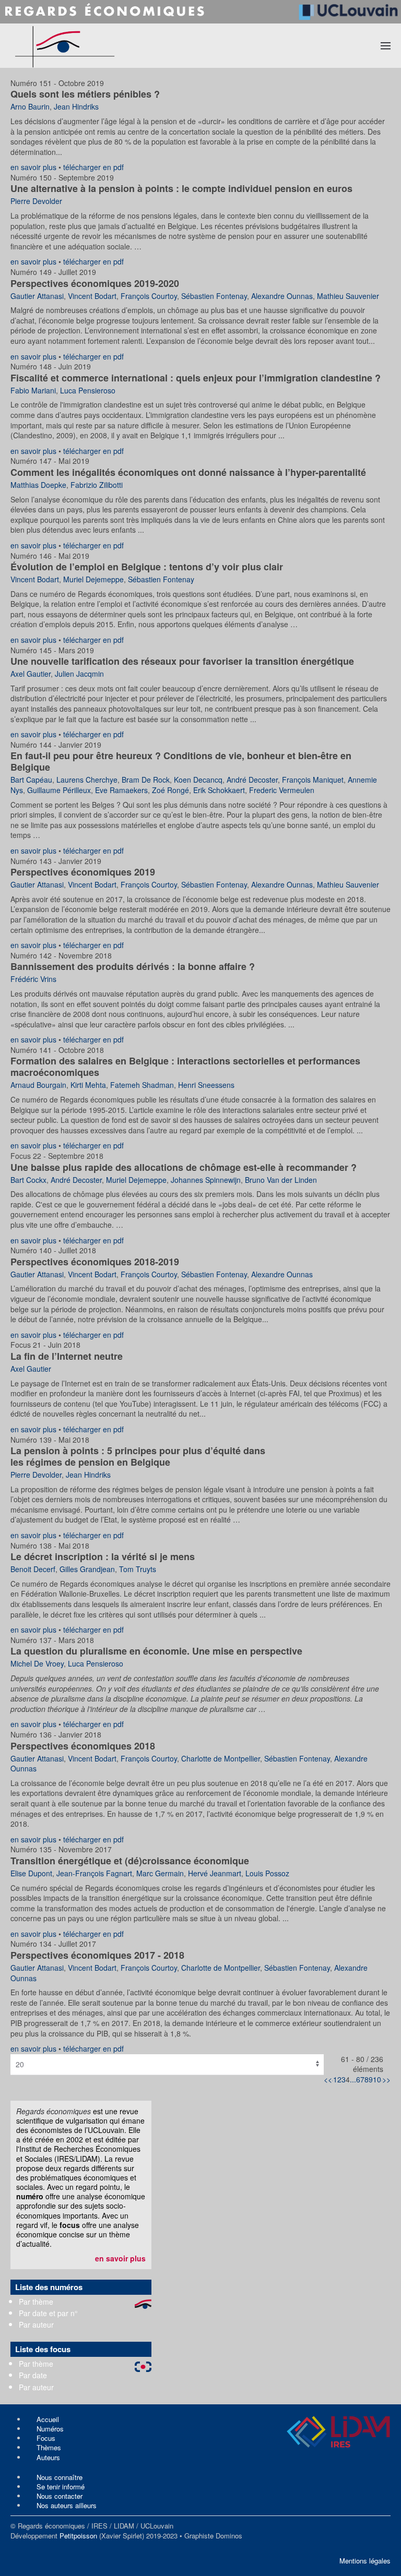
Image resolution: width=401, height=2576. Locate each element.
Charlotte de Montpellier (221, 1758)
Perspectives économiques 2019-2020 (95, 283)
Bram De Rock (146, 780)
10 (377, 2079)
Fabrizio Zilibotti (97, 485)
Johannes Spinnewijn (206, 1180)
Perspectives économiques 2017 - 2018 (97, 1955)
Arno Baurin (30, 106)
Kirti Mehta (88, 1085)
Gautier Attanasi (37, 296)
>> (386, 2079)
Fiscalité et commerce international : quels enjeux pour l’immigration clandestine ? (196, 378)
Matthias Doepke (38, 485)
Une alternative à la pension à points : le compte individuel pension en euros (181, 188)
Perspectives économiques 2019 (83, 872)
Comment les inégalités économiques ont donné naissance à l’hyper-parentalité (188, 472)
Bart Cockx (28, 1180)
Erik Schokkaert (219, 790)
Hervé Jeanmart (215, 1873)
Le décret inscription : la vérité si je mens (103, 1556)
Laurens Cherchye (87, 780)
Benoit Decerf (33, 1569)
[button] (386, 45)
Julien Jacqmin (79, 674)
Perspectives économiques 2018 (83, 1746)
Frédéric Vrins (33, 979)
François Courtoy (149, 296)
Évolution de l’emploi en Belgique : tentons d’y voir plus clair (147, 567)
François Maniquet (313, 780)
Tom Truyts (138, 1569)
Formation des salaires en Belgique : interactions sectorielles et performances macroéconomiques (185, 1067)
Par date (33, 2375)
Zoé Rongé (170, 790)
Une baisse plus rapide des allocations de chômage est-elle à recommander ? (184, 1167)
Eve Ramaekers (121, 790)
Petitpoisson (78, 2536)
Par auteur (36, 2325)
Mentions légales (365, 2561)
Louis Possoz (267, 1873)
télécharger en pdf (93, 167)
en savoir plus (33, 167)
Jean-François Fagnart (94, 1873)
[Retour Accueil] (103, 46)
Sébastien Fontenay (214, 296)
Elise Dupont (31, 1873)
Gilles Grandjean (87, 1569)
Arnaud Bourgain (38, 1085)
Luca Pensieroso (88, 390)
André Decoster (252, 780)
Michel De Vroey (37, 1663)
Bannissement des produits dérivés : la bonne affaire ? (133, 966)
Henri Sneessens (206, 1085)
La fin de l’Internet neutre (67, 1356)
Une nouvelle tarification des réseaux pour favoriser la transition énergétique (182, 661)
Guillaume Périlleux (59, 790)
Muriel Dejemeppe (93, 579)
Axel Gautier (31, 674)
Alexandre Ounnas (282, 296)
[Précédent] (333, 2079)
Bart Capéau (31, 780)
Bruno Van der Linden (281, 1180)
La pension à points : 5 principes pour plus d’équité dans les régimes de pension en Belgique (138, 1456)
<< (328, 2079)
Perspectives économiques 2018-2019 (95, 1262)
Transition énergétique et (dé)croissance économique (130, 1861)
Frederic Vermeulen (282, 790)
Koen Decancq (198, 780)
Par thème (36, 2302)
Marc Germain (160, 1873)
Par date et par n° (48, 2313)
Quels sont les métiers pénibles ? (85, 94)
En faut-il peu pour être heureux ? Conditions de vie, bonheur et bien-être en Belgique (181, 761)
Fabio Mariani (33, 390)
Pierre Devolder (36, 201)
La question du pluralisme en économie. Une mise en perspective (156, 1651)
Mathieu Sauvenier (348, 296)
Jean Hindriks (76, 106)
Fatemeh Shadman (142, 1085)
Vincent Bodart (92, 296)
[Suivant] (382, 2079)
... (353, 2079)
